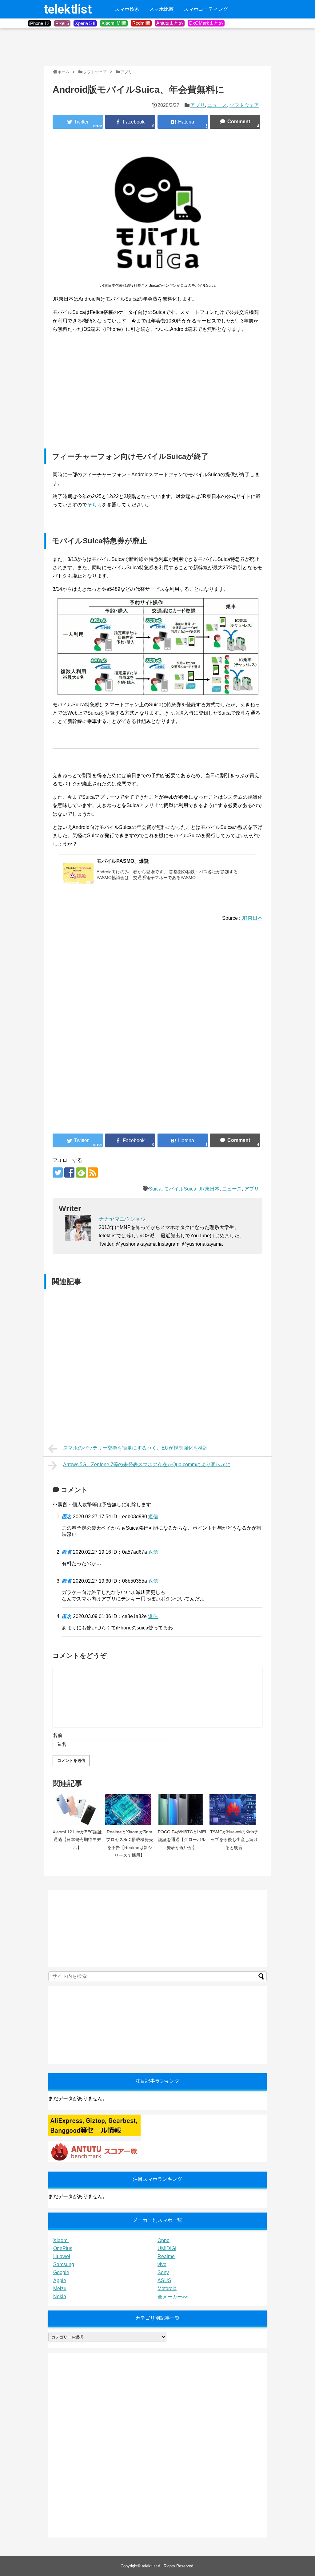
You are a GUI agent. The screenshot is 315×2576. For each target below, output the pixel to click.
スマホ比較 (161, 9)
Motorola (167, 2288)
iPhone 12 (39, 23)
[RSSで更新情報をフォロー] (93, 1172)
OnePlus (63, 2248)
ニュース (217, 105)
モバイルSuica (180, 1189)
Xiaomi (61, 2240)
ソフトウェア (244, 105)
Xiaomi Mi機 (114, 23)
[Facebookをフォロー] (69, 1172)
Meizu (60, 2288)
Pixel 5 (62, 23)
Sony (163, 2272)
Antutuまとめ (170, 23)
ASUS (164, 2280)
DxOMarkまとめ (206, 23)
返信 (153, 1517)
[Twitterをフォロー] (58, 1172)
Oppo (163, 2240)
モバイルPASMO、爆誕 (123, 861)
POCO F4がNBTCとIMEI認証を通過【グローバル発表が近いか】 (182, 1840)
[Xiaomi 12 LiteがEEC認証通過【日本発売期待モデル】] (77, 1810)
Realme (166, 2256)
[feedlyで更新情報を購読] (81, 1172)
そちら (94, 505)
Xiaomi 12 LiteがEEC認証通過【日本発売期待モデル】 (77, 1840)
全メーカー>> (173, 2297)
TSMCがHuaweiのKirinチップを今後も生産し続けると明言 (234, 1840)
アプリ (197, 105)
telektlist (68, 9)
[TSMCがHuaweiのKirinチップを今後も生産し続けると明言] (234, 1810)
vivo (162, 2264)
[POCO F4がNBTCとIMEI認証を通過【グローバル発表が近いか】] (182, 1810)
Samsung (64, 2264)
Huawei (62, 2256)
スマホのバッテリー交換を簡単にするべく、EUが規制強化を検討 (136, 1448)
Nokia (60, 2296)
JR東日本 (252, 918)
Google (61, 2272)
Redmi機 (141, 23)
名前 (58, 1735)
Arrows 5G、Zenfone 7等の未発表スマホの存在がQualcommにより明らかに (147, 1464)
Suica (155, 1189)
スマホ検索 (127, 9)
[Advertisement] (156, 47)
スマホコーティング (206, 9)
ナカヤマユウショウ (122, 1219)
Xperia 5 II (85, 23)
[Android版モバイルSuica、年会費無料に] (183, 122)
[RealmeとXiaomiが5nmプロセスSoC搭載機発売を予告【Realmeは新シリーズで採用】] (130, 1810)
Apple (60, 2280)
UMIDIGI (167, 2248)
